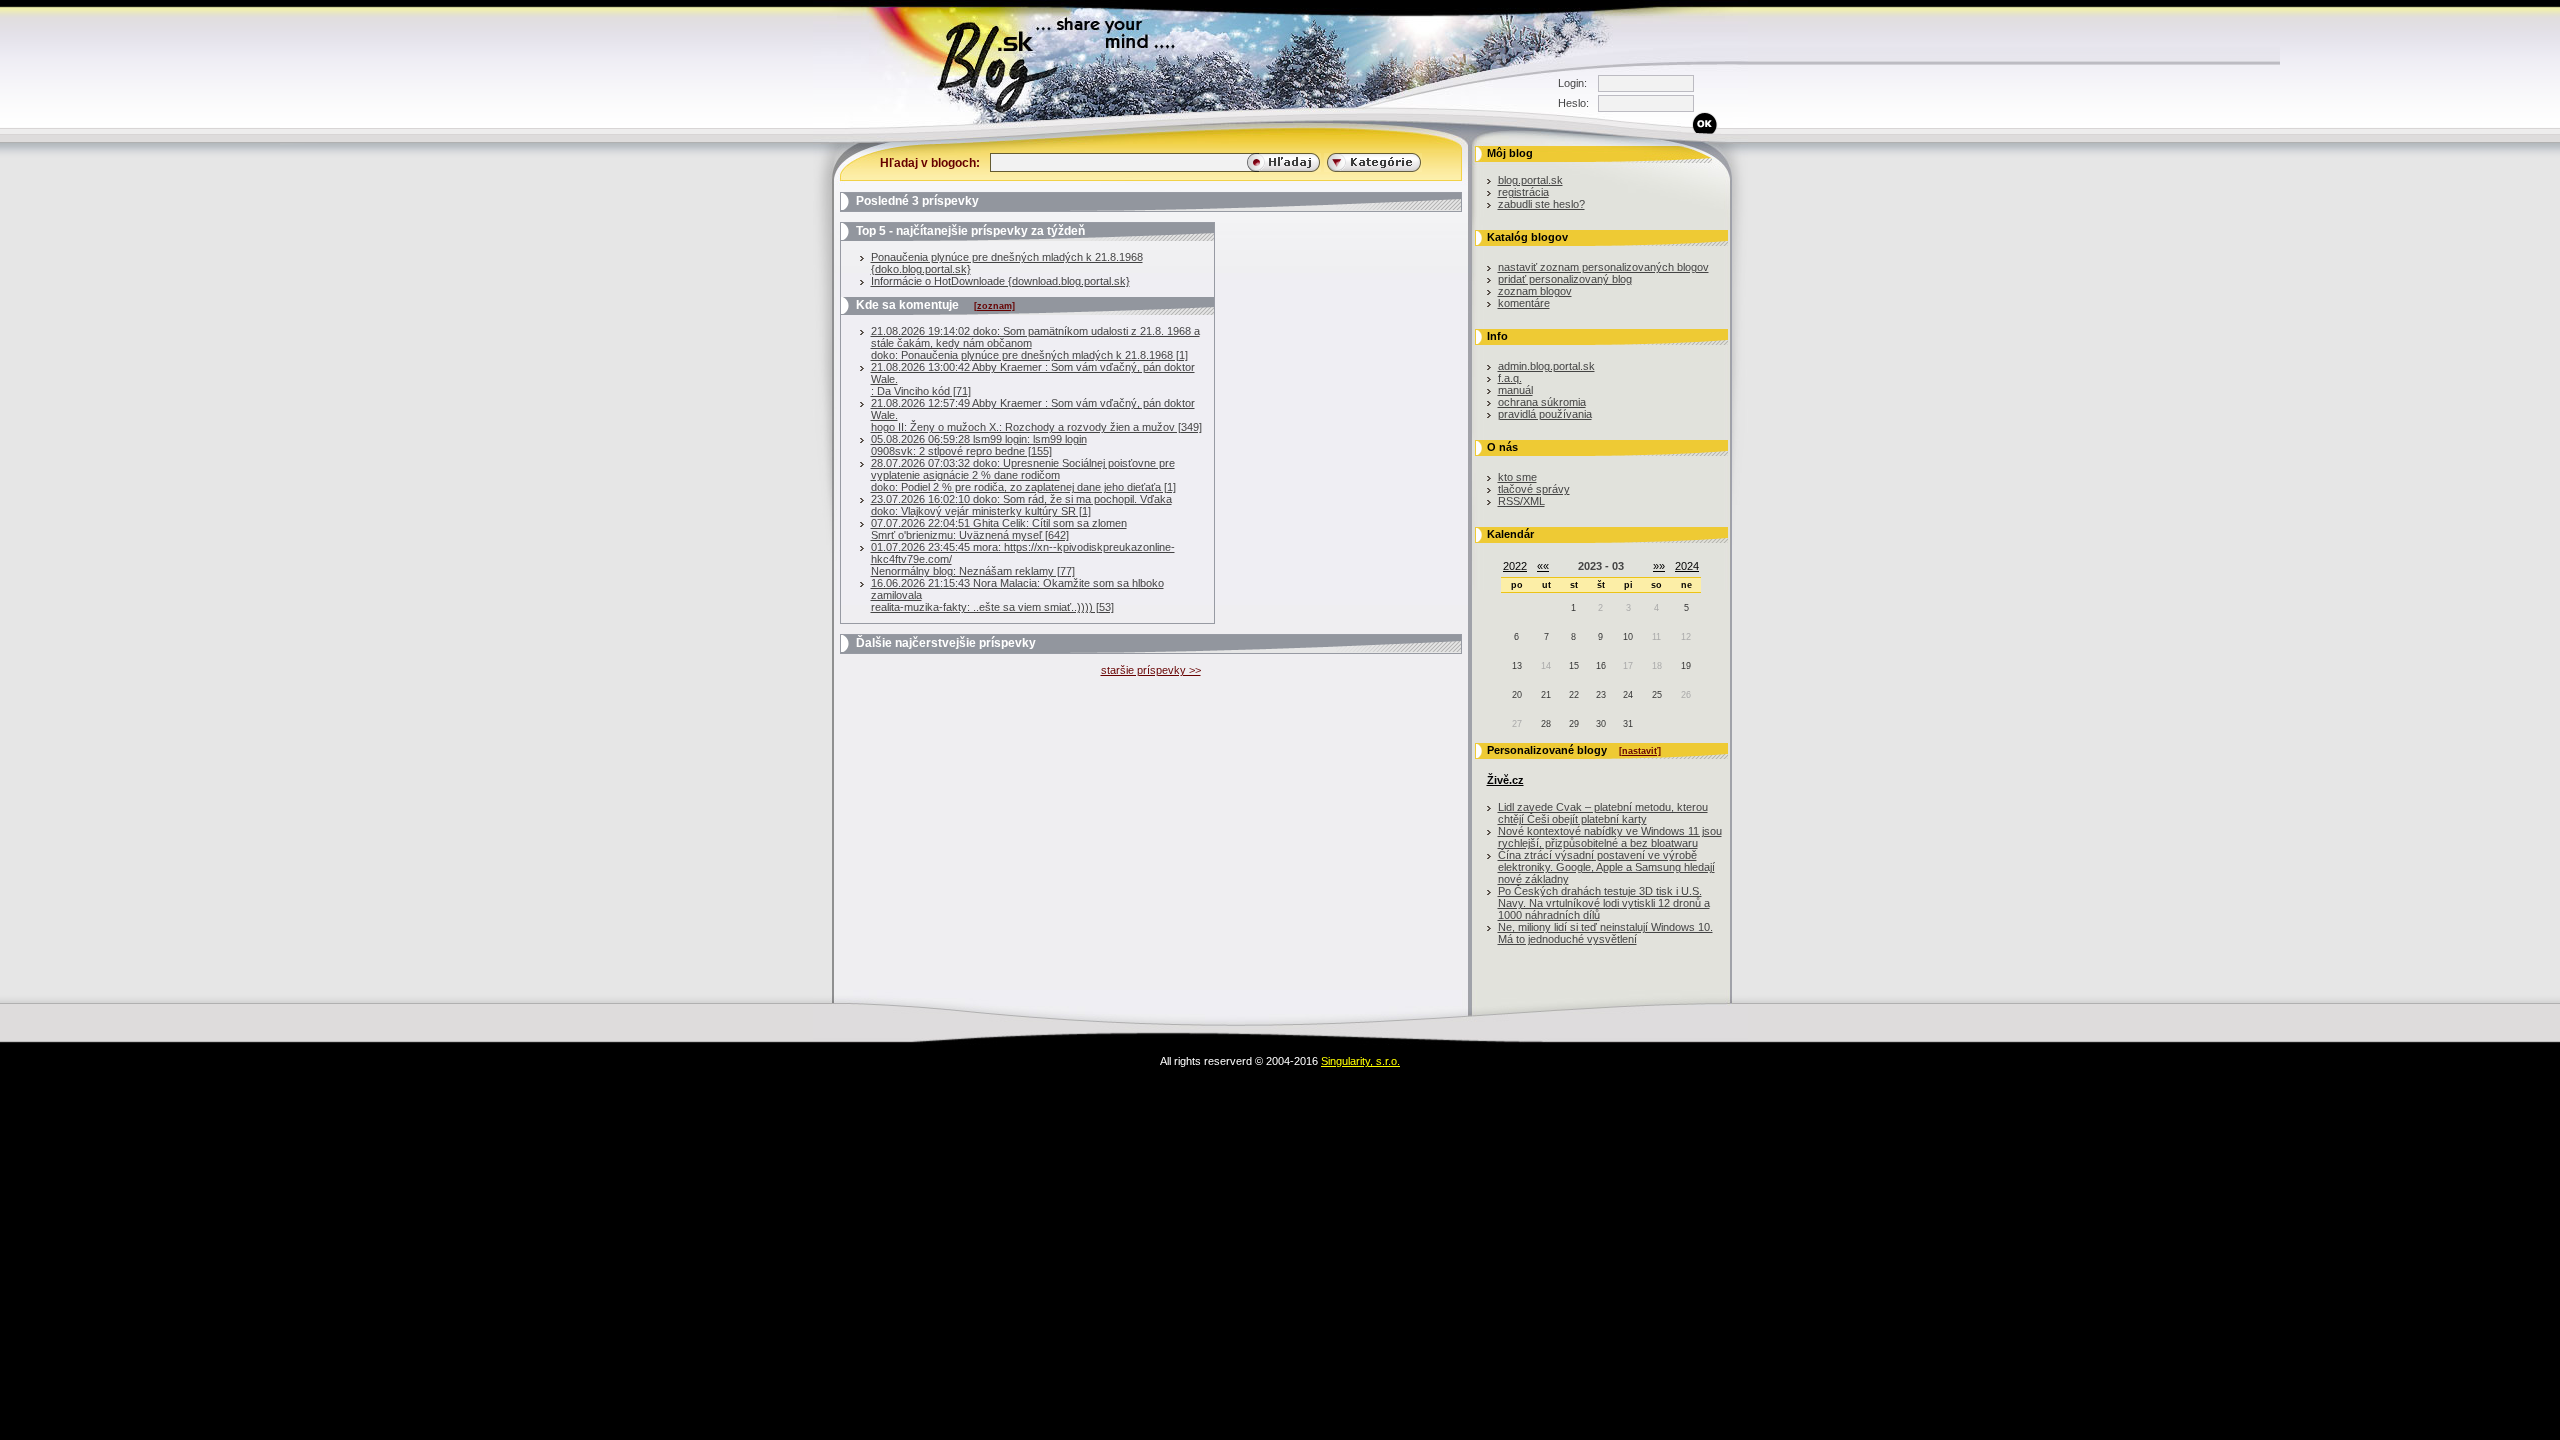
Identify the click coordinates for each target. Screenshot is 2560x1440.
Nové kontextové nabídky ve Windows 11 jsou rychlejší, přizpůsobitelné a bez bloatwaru (1610, 837)
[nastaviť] (1640, 751)
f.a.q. (1510, 378)
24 (1628, 695)
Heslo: (1573, 103)
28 (1546, 724)
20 (1517, 695)
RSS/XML (1521, 501)
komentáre (1524, 303)
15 (1574, 666)
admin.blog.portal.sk (1546, 366)
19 (1686, 666)
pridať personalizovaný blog (1565, 279)
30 (1601, 724)
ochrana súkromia (1542, 402)
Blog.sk (815, 124)
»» (1659, 566)
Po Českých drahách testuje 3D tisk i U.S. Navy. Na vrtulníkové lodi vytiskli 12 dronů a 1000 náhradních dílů (1604, 903)
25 (1657, 695)
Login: (1572, 83)
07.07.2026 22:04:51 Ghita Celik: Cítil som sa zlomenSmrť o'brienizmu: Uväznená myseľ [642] (999, 529)
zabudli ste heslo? (1541, 204)
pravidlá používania (1545, 414)
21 (1546, 695)
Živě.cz (1505, 780)
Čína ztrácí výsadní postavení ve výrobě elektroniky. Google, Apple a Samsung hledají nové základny (1606, 867)
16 (1601, 666)
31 (1628, 724)
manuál (1515, 390)
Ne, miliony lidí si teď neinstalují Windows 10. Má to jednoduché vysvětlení (1605, 933)
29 (1574, 724)
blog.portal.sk (1530, 180)
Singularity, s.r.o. (1360, 1061)
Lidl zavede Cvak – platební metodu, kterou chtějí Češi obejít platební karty (1603, 813)
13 (1517, 666)
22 (1574, 695)
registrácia (1523, 192)
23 (1601, 695)
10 (1628, 637)
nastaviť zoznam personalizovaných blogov (1603, 267)
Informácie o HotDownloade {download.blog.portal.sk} (1000, 281)
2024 (1687, 566)
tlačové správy (1534, 489)
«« (1543, 566)
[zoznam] (994, 306)
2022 (1515, 566)
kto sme (1517, 477)
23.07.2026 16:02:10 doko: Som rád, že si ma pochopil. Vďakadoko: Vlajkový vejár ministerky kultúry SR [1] (1021, 505)
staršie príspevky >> (1151, 670)
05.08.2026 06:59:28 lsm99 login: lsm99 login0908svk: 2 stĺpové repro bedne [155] (979, 445)
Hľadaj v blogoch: (930, 162)
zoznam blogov (1535, 291)
